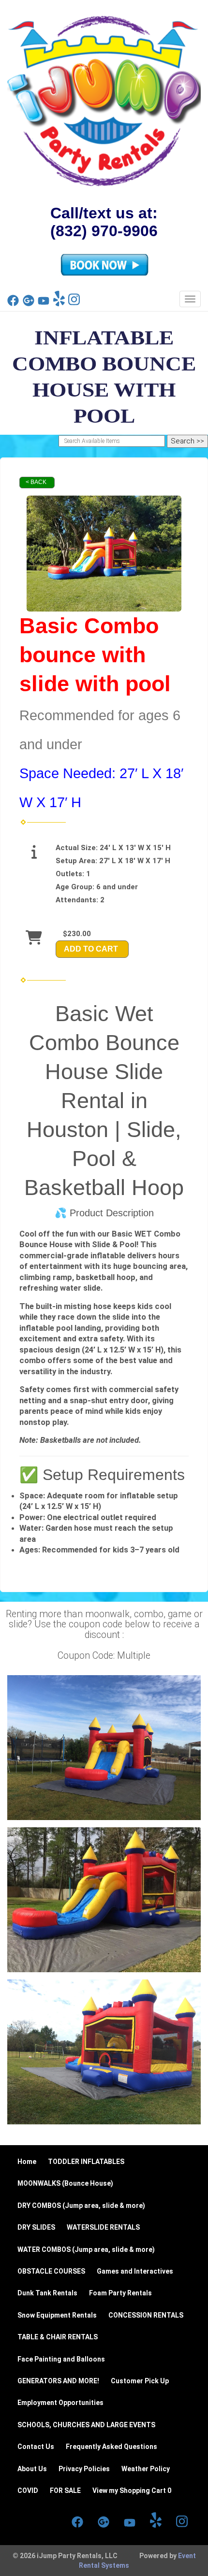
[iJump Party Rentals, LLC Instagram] (74, 304)
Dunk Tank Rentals (47, 2293)
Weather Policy (146, 2469)
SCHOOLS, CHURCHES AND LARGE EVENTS (86, 2425)
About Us (32, 2469)
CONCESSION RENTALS (146, 2315)
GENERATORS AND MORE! (58, 2381)
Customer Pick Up (140, 2381)
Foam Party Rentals (120, 2293)
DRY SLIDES (36, 2227)
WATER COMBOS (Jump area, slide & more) (86, 2249)
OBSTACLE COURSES (51, 2271)
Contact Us (36, 2447)
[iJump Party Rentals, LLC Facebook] (13, 304)
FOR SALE (65, 2491)
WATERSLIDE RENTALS (103, 2227)
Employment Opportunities (60, 2403)
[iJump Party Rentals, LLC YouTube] (44, 304)
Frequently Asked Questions (111, 2447)
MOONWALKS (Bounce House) (65, 2183)
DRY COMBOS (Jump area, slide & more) (81, 2206)
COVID (28, 2491)
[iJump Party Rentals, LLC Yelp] (59, 304)
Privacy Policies (84, 2469)
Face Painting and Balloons (61, 2359)
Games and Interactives (135, 2271)
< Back (36, 482)
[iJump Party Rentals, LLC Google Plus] (29, 304)
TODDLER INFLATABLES (86, 2162)
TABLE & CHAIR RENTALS (58, 2337)
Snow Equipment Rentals (57, 2315)
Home (27, 2162)
